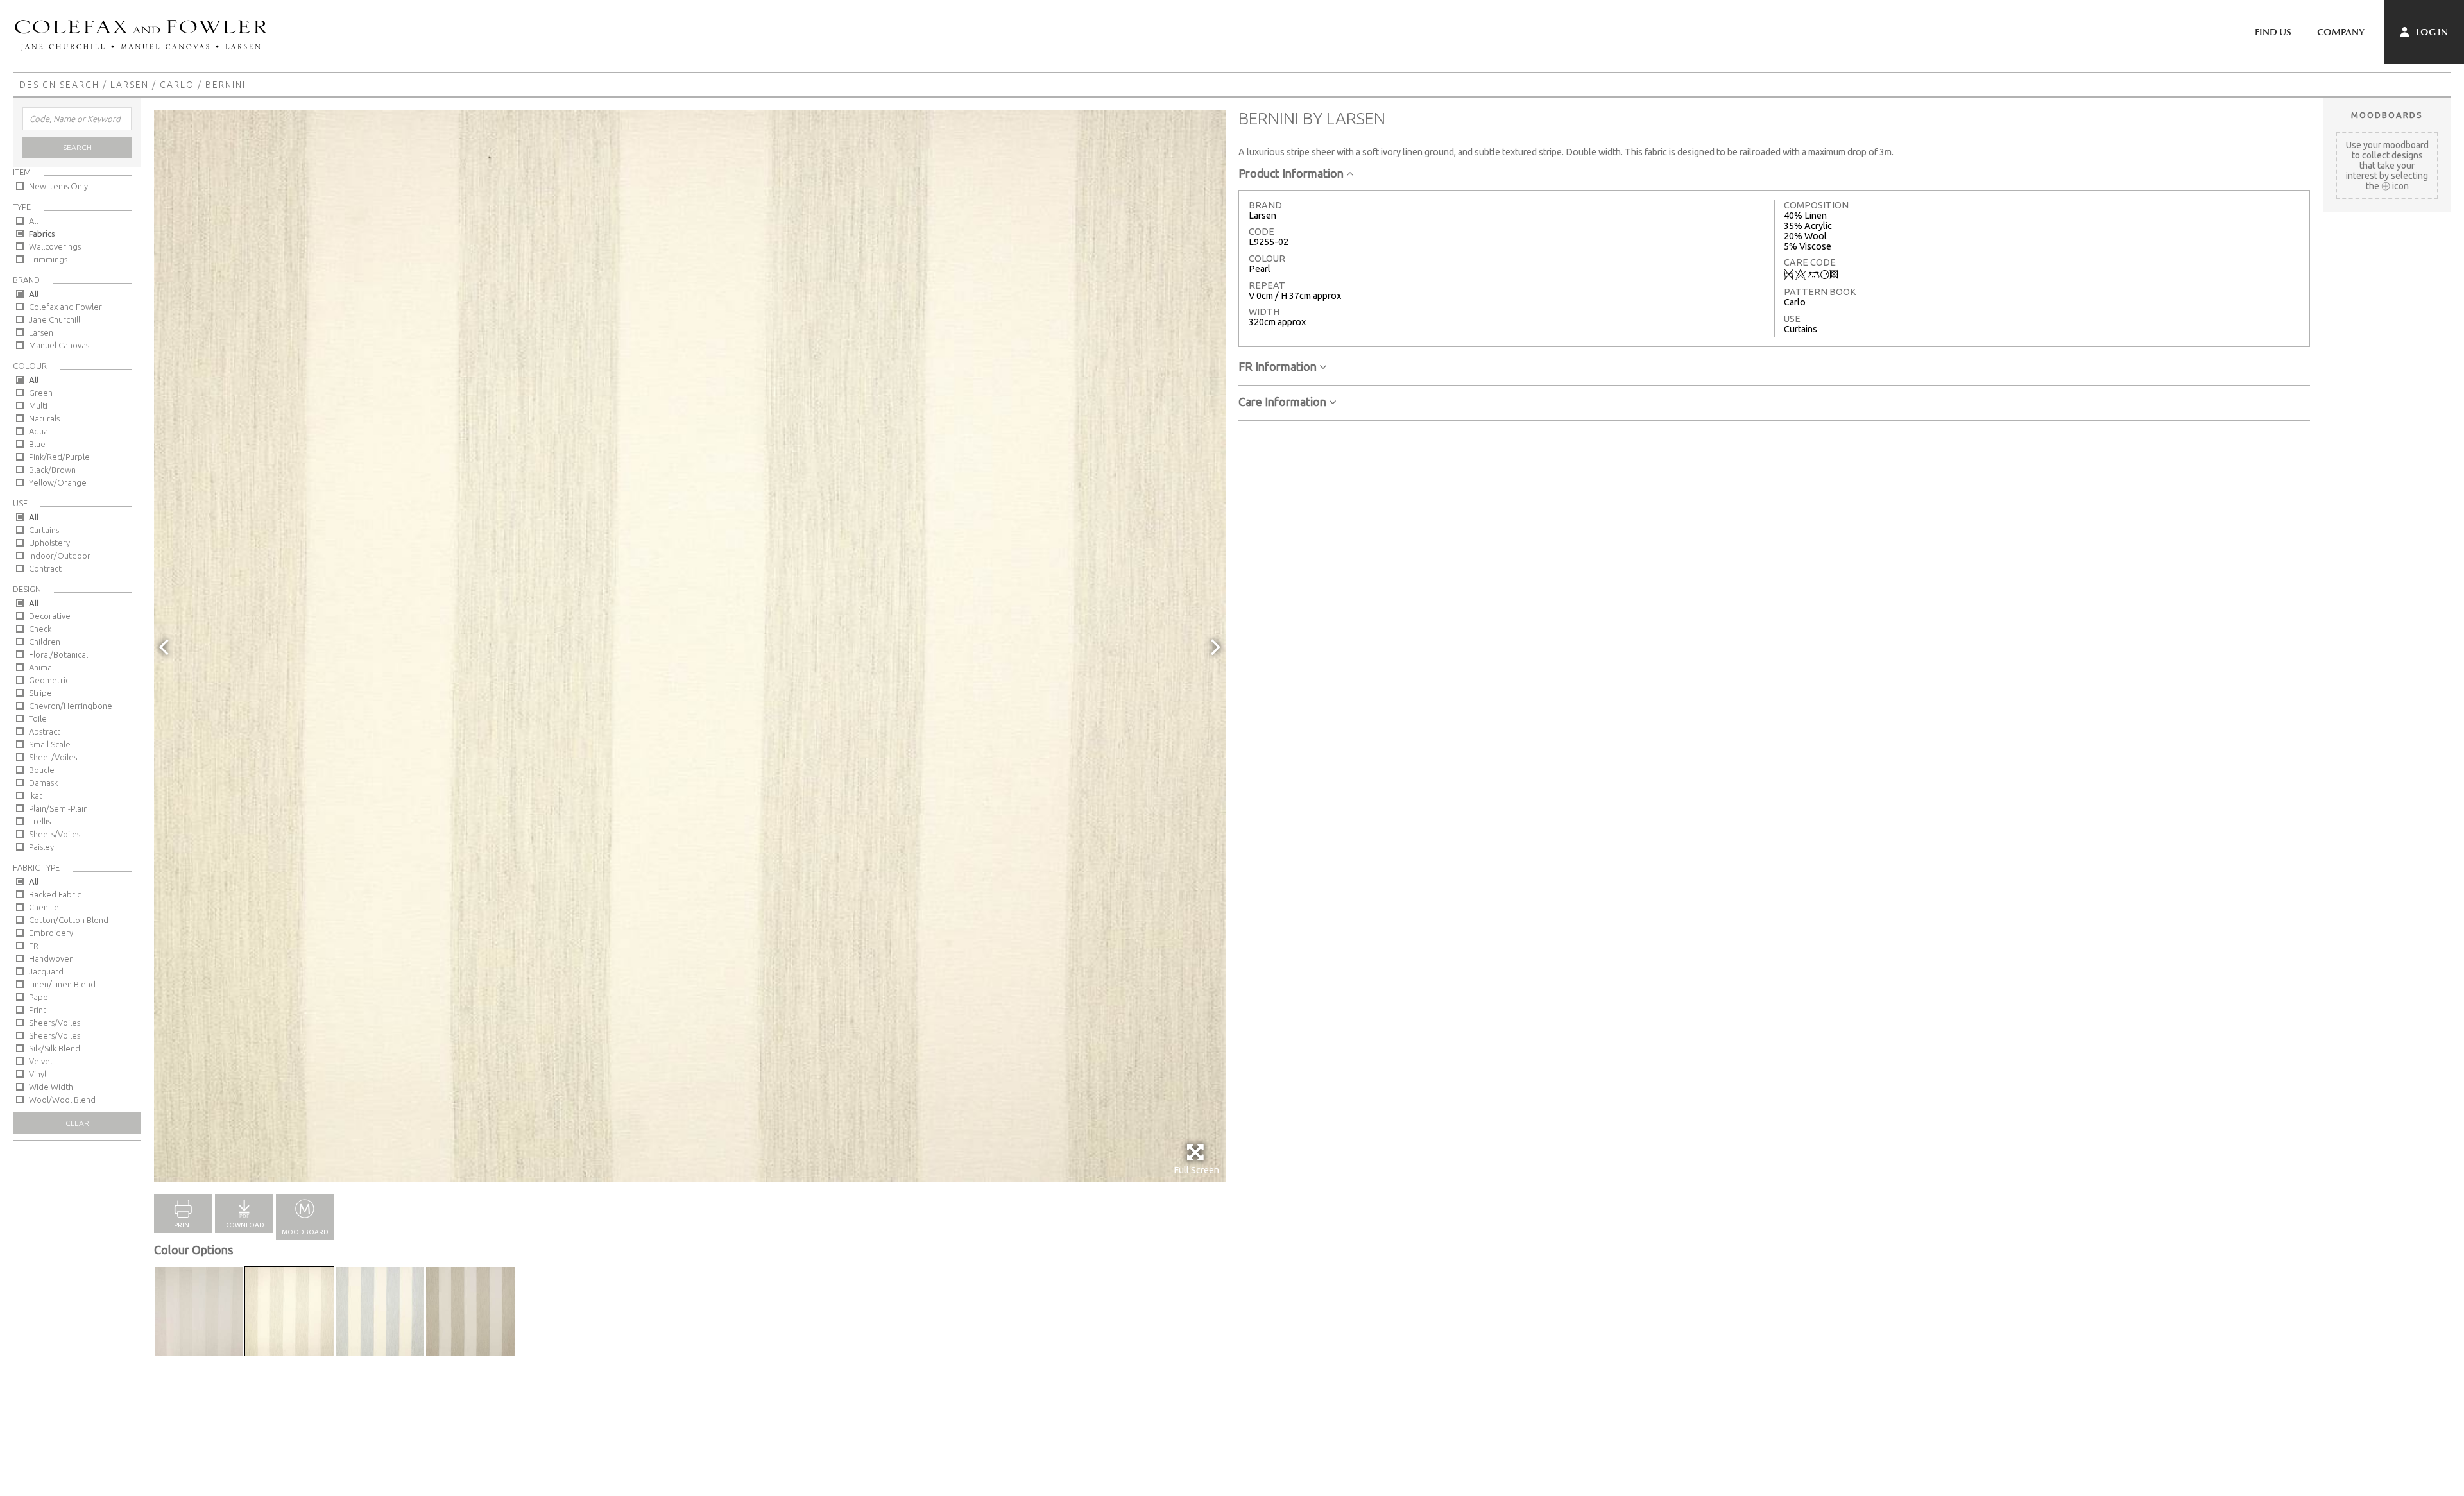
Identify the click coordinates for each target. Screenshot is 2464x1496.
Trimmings (48, 259)
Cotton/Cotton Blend (69, 920)
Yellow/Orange (58, 482)
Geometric (49, 680)
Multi (38, 405)
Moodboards (2387, 115)
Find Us (2273, 32)
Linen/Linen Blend (62, 984)
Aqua (38, 431)
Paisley (41, 847)
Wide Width (51, 1087)
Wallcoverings (55, 246)
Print (38, 1010)
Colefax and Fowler (65, 307)
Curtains (44, 530)
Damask (43, 783)
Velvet (41, 1061)
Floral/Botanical (58, 654)
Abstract (45, 731)
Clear (77, 1123)
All (33, 221)
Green (41, 393)
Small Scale (50, 744)
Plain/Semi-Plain (58, 808)
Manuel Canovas (59, 345)
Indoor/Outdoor (60, 556)
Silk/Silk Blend (55, 1048)
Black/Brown (52, 470)
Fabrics (42, 234)
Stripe (40, 693)
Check (40, 629)
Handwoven (51, 958)
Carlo (177, 85)
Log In (2431, 32)
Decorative (50, 616)
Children (45, 642)
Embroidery (51, 933)
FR (34, 946)
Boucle (42, 770)
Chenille (44, 907)
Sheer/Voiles (53, 757)
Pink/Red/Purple (59, 457)
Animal (41, 667)
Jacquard (46, 971)
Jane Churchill (55, 319)
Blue (37, 444)
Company (2341, 32)
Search (77, 147)
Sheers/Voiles (55, 834)
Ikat (36, 795)
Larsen (130, 85)
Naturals (44, 418)
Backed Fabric (55, 894)
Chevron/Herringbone (71, 706)
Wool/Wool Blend (62, 1100)
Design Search (59, 85)
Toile (38, 718)
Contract (45, 568)
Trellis (40, 821)
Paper (40, 997)
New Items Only (58, 186)
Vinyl (38, 1074)
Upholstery (49, 543)
